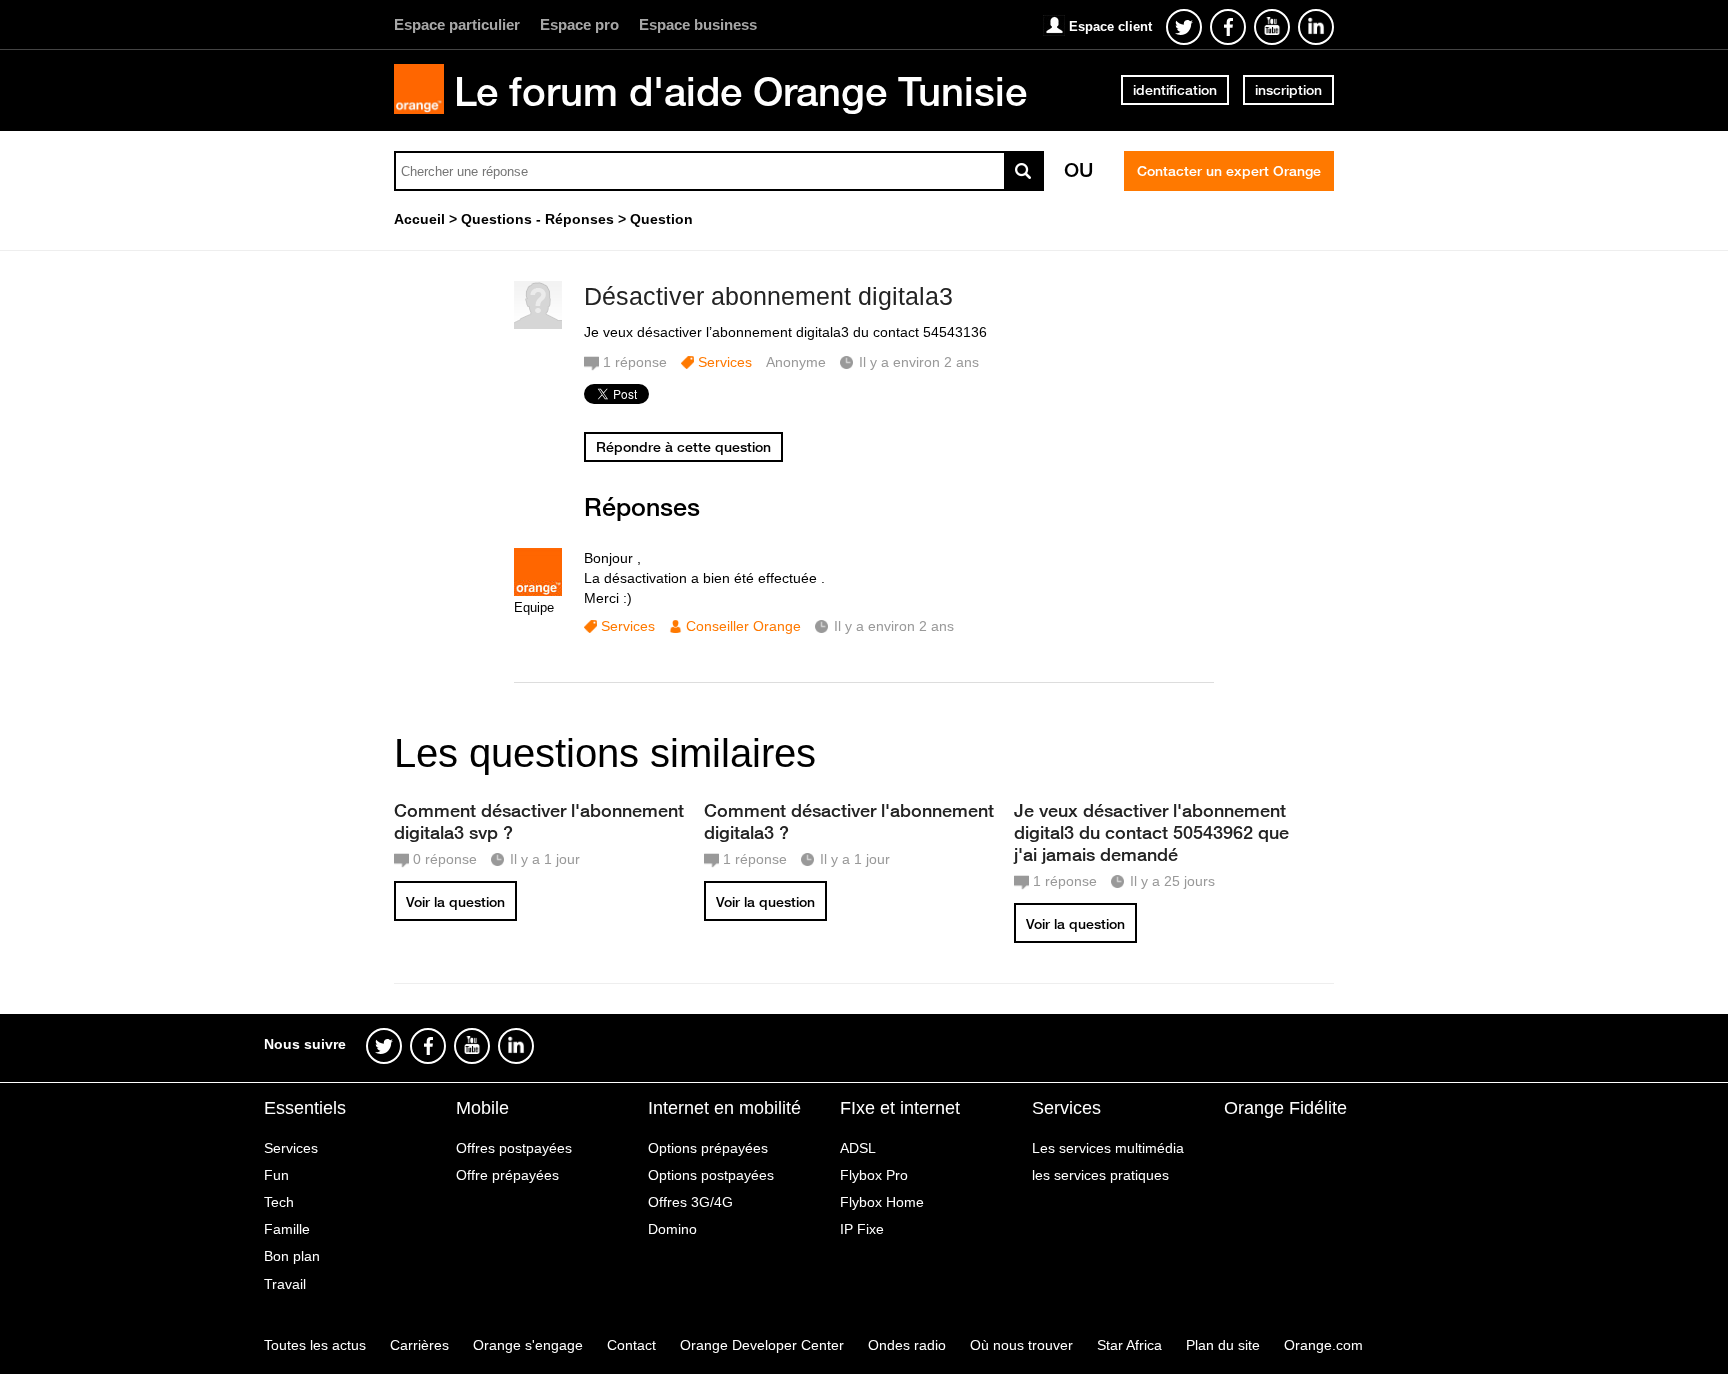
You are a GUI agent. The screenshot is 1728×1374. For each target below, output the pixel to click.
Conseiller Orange (743, 626)
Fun (276, 1175)
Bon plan (292, 1256)
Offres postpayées (514, 1148)
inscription (1288, 90)
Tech (279, 1202)
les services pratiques (1100, 1175)
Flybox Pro (874, 1175)
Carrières (419, 1345)
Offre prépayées (507, 1175)
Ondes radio (907, 1345)
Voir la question (455, 902)
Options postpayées (711, 1175)
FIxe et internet (900, 1108)
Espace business (698, 24)
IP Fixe (862, 1229)
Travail (285, 1284)
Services (725, 362)
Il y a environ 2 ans (894, 626)
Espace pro (579, 24)
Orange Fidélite (1285, 1108)
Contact (631, 1345)
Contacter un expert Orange (1229, 171)
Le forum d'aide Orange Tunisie (740, 91)
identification (1175, 90)
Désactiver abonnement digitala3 (768, 296)
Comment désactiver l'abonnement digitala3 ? (849, 821)
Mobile (482, 1108)
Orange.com (1323, 1345)
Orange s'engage (528, 1345)
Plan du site (1223, 1345)
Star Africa (1129, 1345)
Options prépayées (708, 1148)
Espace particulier (457, 24)
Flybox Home (882, 1202)
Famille (287, 1229)
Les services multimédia (1108, 1148)
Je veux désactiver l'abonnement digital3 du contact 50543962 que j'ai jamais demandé (1151, 832)
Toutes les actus (315, 1345)
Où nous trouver (1021, 1345)
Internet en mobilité (724, 1108)
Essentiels (305, 1108)
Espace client (1110, 26)
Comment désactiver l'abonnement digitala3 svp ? (539, 821)
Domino (672, 1229)
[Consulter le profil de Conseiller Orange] (538, 591)
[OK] (1024, 171)
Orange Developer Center (762, 1345)
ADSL (858, 1148)
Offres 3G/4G (690, 1202)
